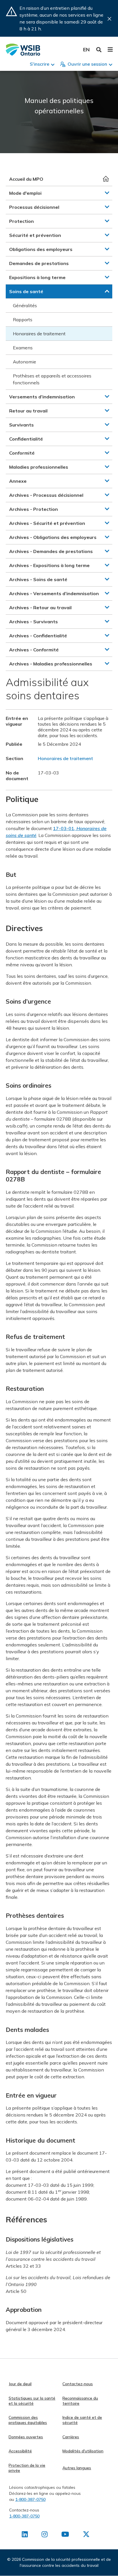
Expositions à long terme (37, 277)
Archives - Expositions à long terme (49, 565)
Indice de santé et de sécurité (82, 2420)
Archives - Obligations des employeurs (53, 537)
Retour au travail (28, 411)
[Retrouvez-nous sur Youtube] (65, 2535)
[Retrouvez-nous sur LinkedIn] (25, 2535)
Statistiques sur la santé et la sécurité (32, 2401)
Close (109, 19)
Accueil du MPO (26, 179)
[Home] (23, 50)
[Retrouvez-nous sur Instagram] (45, 2535)
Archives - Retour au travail (40, 608)
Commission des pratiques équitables (28, 2420)
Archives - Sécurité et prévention (47, 523)
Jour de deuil (20, 2384)
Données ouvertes (26, 2437)
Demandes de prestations (39, 263)
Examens (23, 348)
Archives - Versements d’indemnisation (54, 593)
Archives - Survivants (34, 622)
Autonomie (24, 362)
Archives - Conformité (34, 650)
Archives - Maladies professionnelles (51, 664)
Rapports (23, 320)
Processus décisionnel (34, 207)
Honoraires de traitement (39, 334)
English (86, 49)
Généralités (25, 305)
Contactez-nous (78, 2384)
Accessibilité (20, 2451)
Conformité (22, 453)
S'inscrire (40, 64)
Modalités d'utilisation (83, 2451)
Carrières (71, 2437)
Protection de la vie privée (27, 2468)
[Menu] (110, 50)
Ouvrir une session (87, 64)
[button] (107, 193)
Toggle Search (99, 50)
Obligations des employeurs (41, 249)
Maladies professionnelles (39, 467)
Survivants (21, 425)
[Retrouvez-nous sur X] (86, 2535)
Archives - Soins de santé (38, 579)
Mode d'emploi (25, 193)
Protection (21, 221)
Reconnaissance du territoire (80, 2401)
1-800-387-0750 (30, 2499)
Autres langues (77, 2468)
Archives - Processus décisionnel (46, 495)
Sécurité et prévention (35, 235)
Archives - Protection (34, 509)
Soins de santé (26, 291)
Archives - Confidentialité (38, 636)
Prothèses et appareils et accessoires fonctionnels (52, 379)
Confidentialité (26, 439)
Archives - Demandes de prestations (51, 551)
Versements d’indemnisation (42, 397)
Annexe (18, 481)
